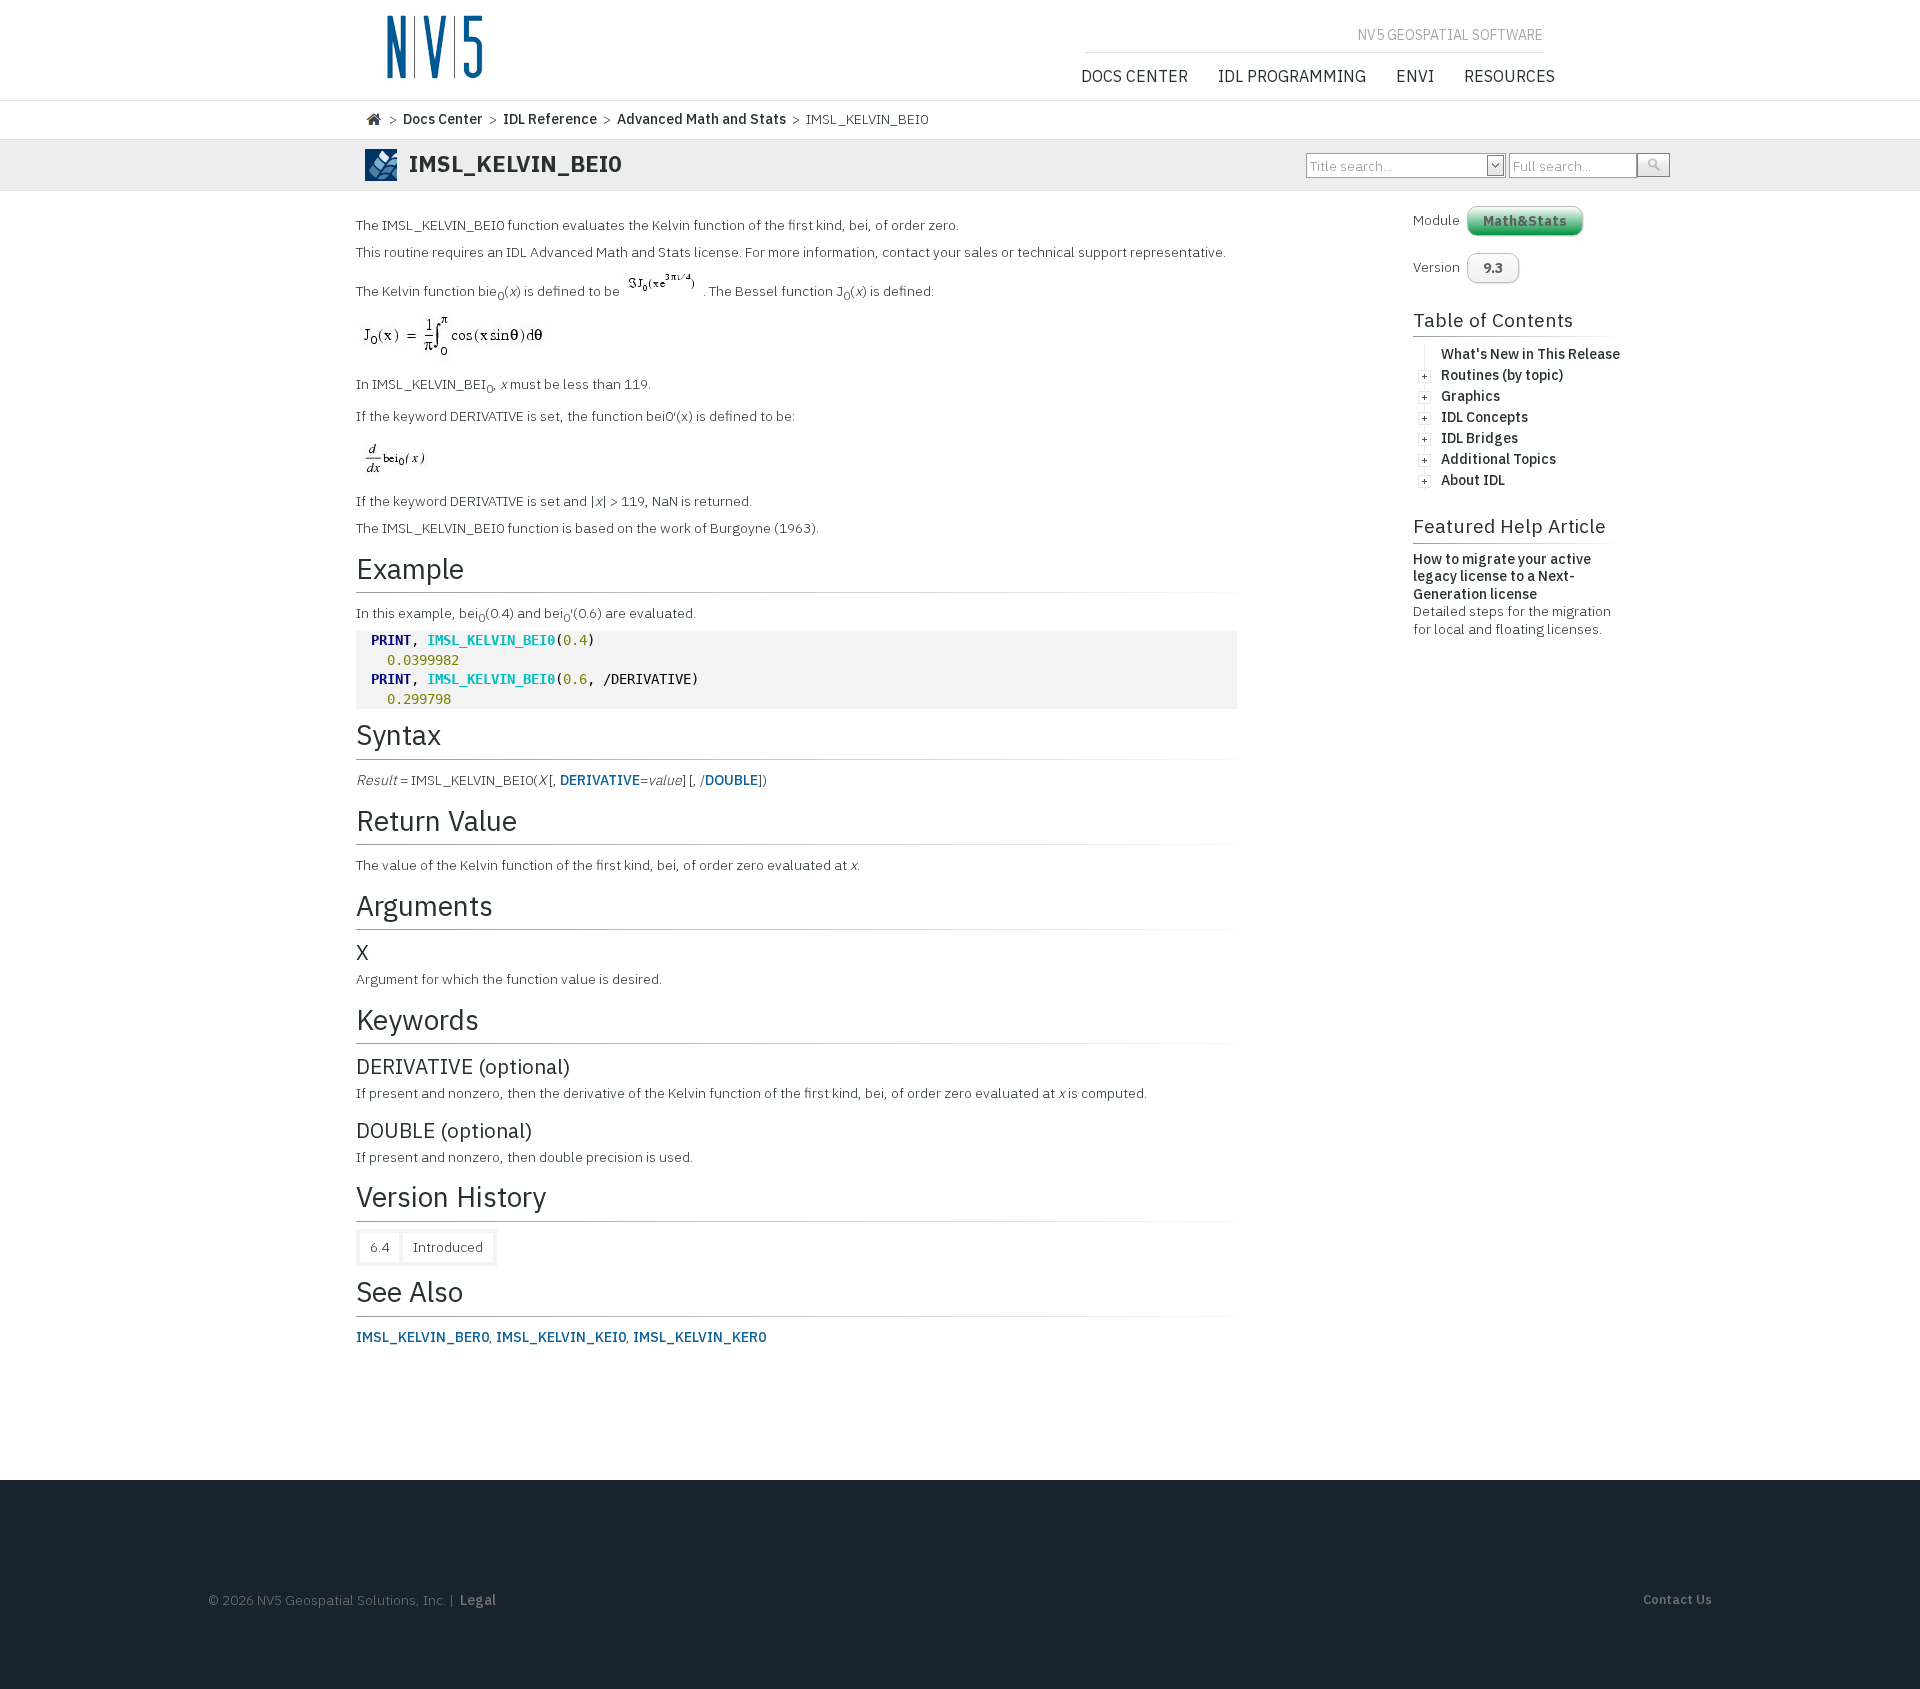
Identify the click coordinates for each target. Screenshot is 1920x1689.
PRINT (391, 640)
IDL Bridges (1479, 438)
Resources (1509, 77)
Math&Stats (1525, 221)
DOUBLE (731, 780)
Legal (478, 1600)
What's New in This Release (1530, 354)
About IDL (1473, 480)
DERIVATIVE (600, 780)
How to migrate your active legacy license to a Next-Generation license (1502, 576)
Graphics (1470, 396)
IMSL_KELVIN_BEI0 (491, 640)
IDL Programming (1292, 77)
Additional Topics (1498, 459)
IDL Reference (550, 119)
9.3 (1493, 268)
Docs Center (1134, 77)
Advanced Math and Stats (701, 119)
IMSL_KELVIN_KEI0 (561, 1337)
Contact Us (1677, 1599)
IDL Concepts (1484, 417)
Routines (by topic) (1502, 375)
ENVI (1415, 77)
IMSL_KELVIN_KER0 (699, 1337)
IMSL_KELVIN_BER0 (422, 1337)
